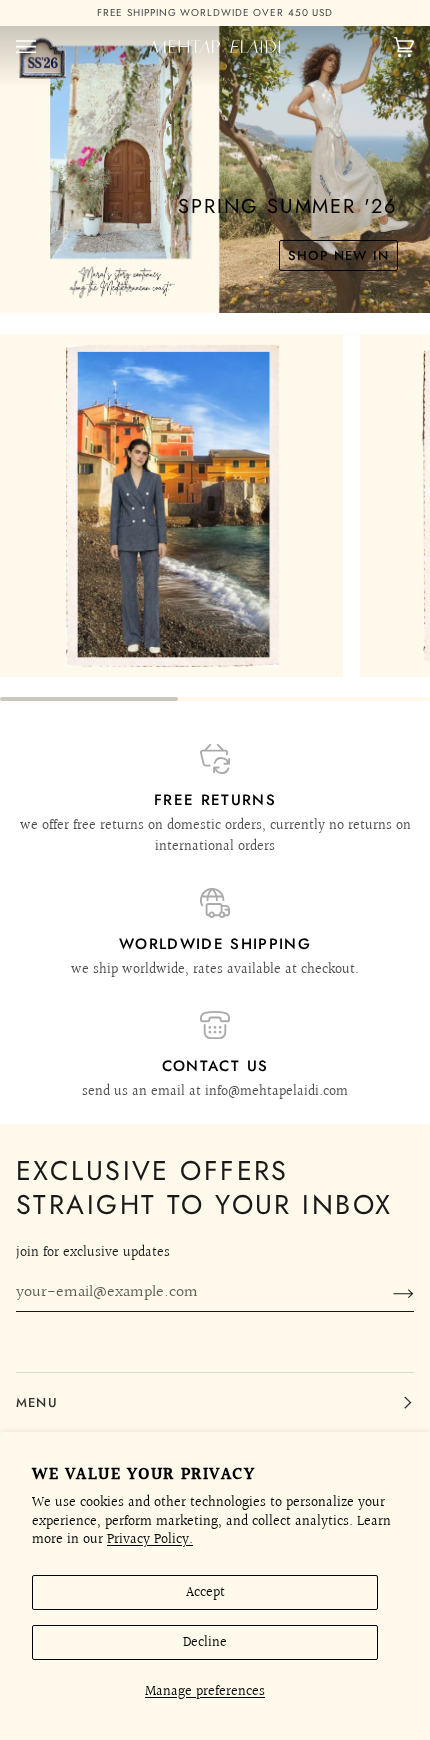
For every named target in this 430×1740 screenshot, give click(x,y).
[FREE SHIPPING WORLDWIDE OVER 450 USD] (215, 5)
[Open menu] (46, 31)
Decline (205, 1642)
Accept (205, 1592)
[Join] (387, 1293)
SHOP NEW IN (338, 238)
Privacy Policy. (150, 1539)
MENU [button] (37, 1402)
